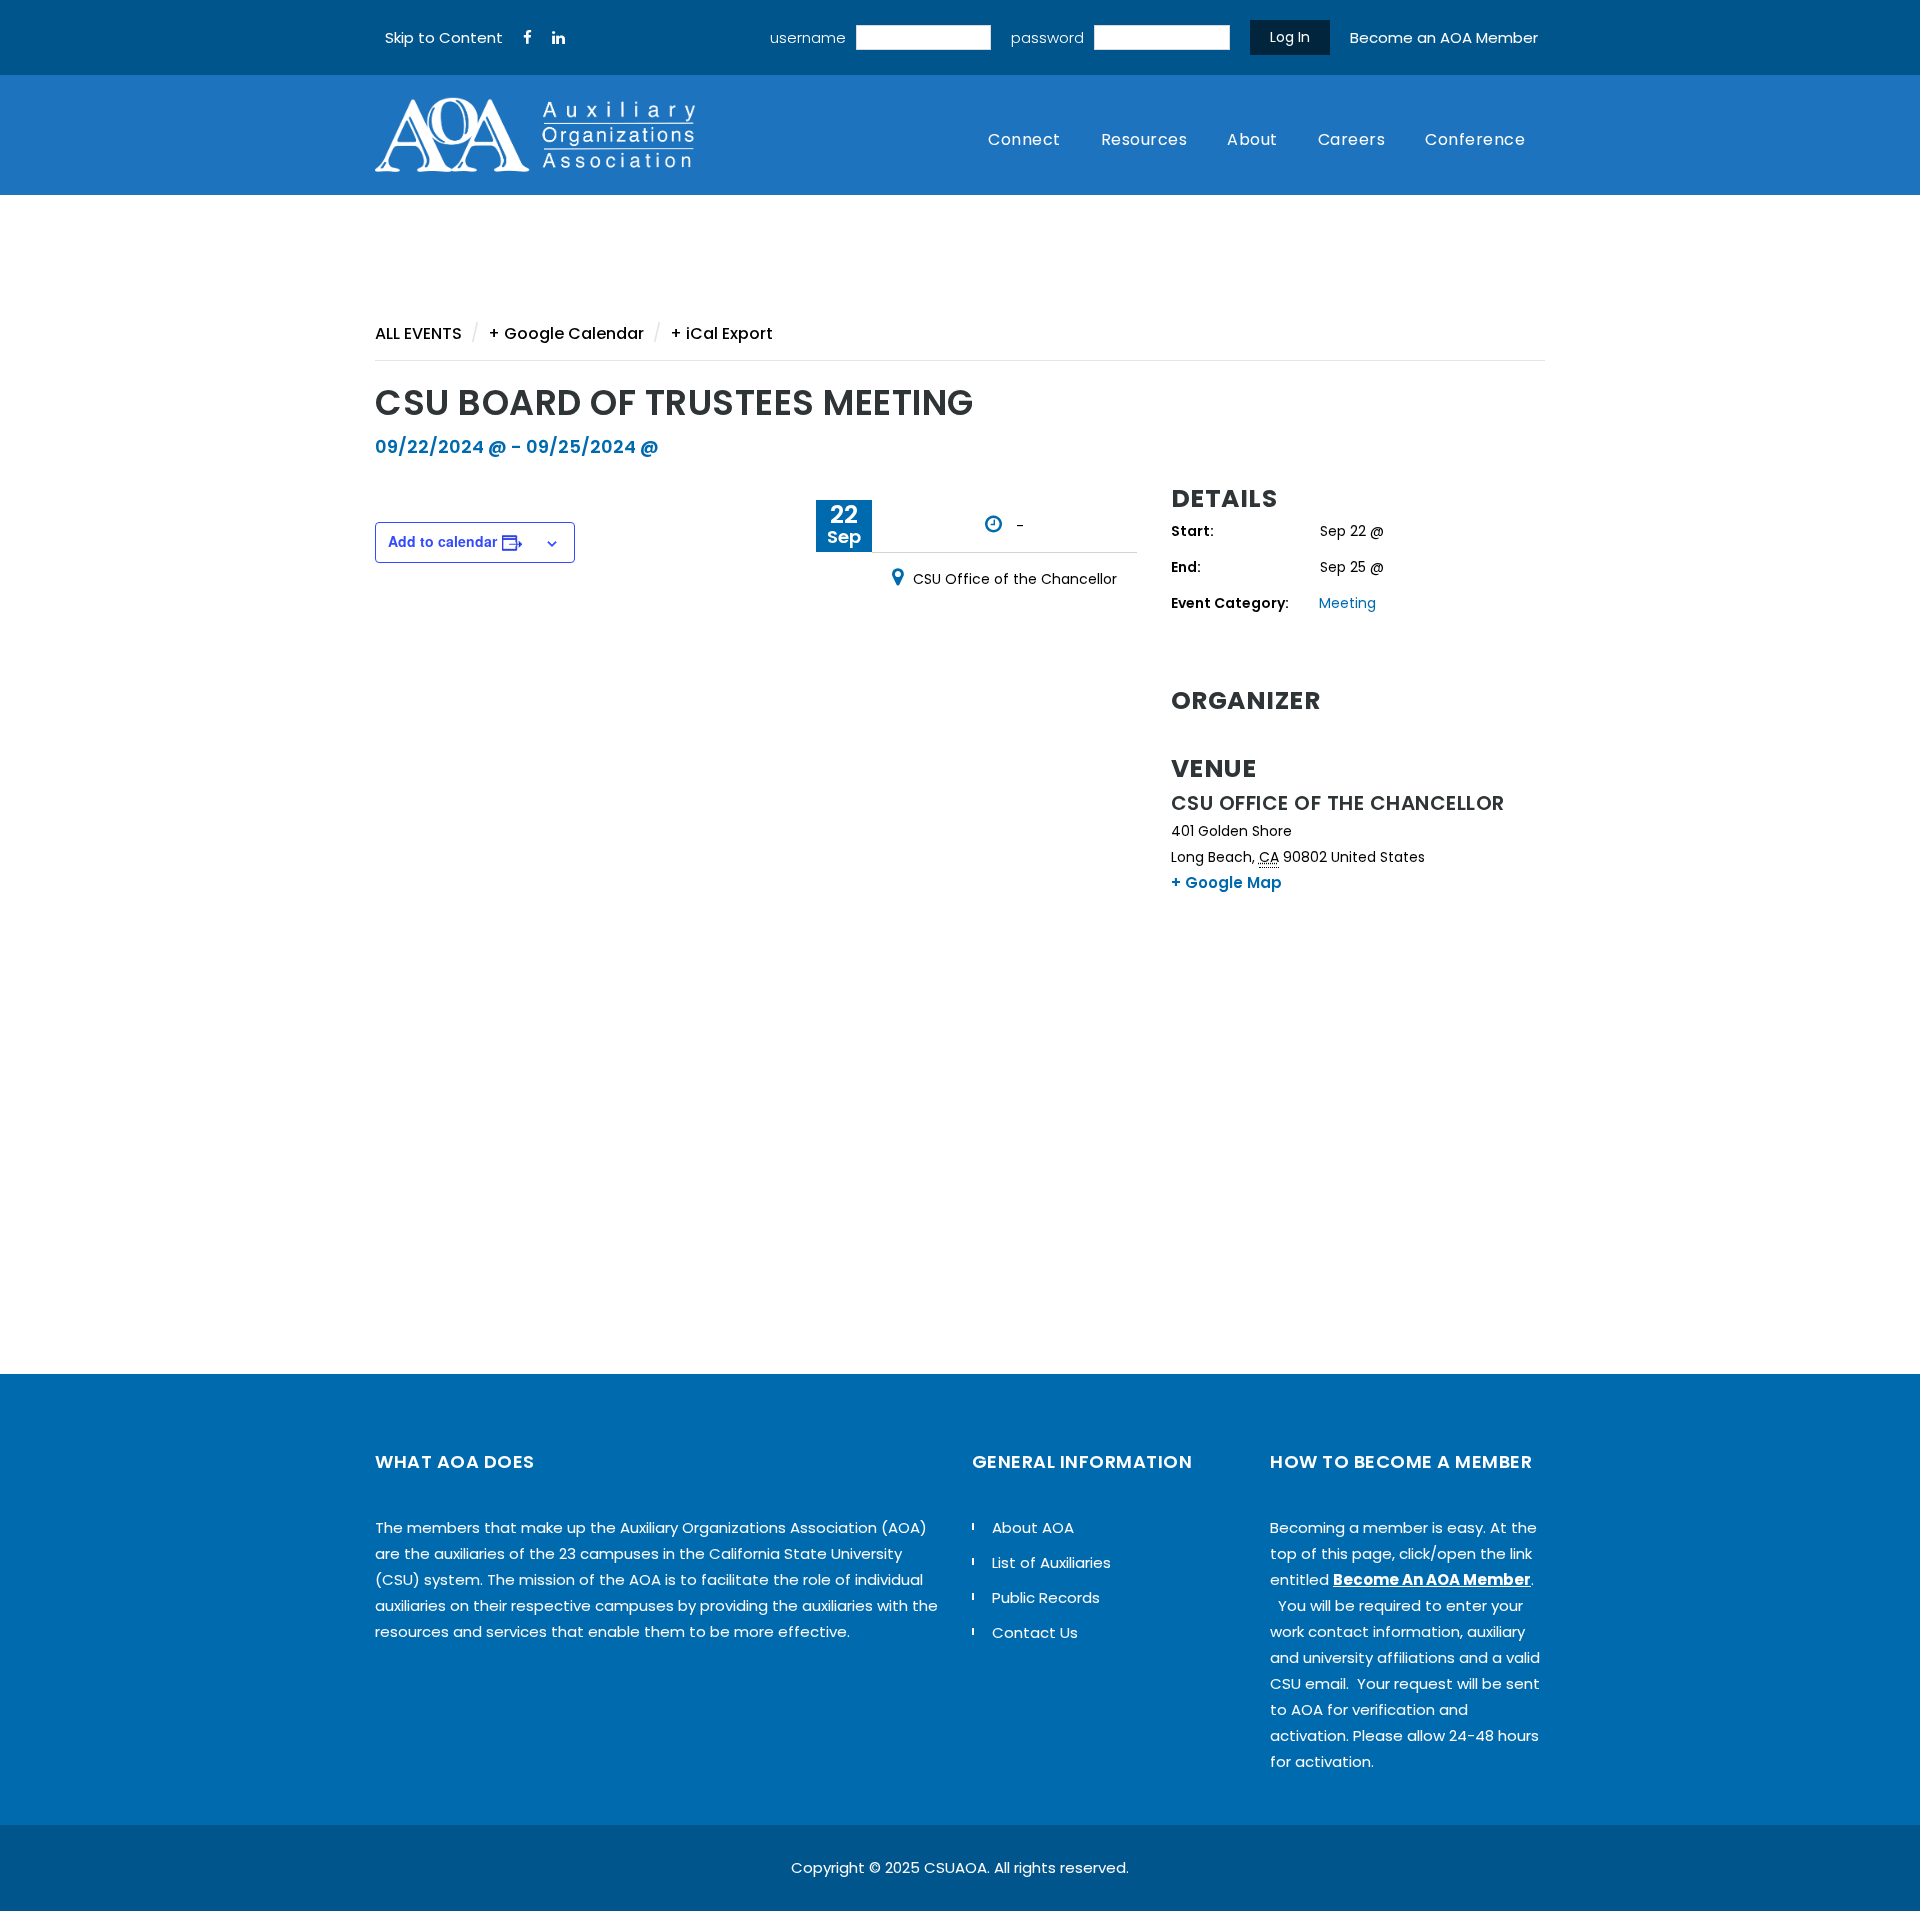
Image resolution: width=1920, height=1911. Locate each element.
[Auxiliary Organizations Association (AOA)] (535, 135)
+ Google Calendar (566, 333)
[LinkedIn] (558, 38)
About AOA (1033, 1527)
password (1047, 37)
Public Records (1046, 1597)
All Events (418, 333)
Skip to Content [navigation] (444, 37)
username (808, 37)
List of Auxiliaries (1051, 1562)
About (1252, 139)
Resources (1144, 139)
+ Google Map (1226, 882)
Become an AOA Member (1444, 37)
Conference (1475, 139)
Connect (1024, 139)
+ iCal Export (721, 333)
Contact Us (1035, 1632)
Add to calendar (442, 541)
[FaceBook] (527, 38)
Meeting (1347, 603)
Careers (1352, 139)
